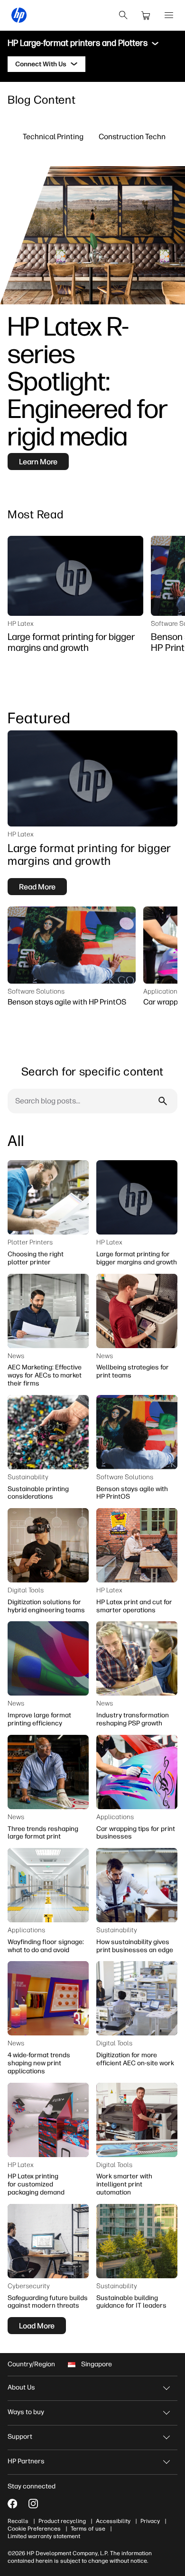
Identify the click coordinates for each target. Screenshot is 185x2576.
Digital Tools (26, 1590)
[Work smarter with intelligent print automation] (137, 2120)
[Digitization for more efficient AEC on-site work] (137, 1998)
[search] (123, 15)
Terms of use (88, 2529)
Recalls (18, 2521)
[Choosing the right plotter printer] (48, 1197)
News (16, 1356)
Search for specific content (92, 1071)
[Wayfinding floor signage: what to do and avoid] (48, 1885)
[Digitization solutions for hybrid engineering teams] (48, 1545)
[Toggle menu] (155, 44)
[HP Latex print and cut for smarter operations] (137, 1545)
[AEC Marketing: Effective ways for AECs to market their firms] (48, 1311)
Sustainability (28, 1477)
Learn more (38, 462)
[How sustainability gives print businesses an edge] (137, 1885)
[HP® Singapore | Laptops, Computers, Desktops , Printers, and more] (19, 15)
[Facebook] (12, 2504)
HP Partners (26, 2461)
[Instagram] (33, 2504)
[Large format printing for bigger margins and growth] (75, 576)
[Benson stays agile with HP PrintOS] (72, 945)
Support (20, 2437)
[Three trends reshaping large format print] (48, 1772)
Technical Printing (53, 136)
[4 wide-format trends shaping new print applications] (48, 1998)
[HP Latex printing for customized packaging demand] (48, 2120)
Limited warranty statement (44, 2536)
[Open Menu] (169, 15)
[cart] (146, 15)
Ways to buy (26, 2412)
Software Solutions (36, 991)
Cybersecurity (29, 2286)
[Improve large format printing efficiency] (48, 1658)
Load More (37, 2326)
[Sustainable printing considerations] (48, 1432)
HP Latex (21, 623)
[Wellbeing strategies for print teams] (137, 1311)
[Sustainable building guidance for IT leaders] (137, 2241)
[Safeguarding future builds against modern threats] (48, 2241)
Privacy (150, 2521)
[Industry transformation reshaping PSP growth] (137, 1658)
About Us (21, 2387)
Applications (162, 991)
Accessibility (113, 2521)
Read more (37, 887)
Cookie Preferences (34, 2529)
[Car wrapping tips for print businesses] (137, 1772)
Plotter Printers (30, 1242)
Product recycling (62, 2521)
